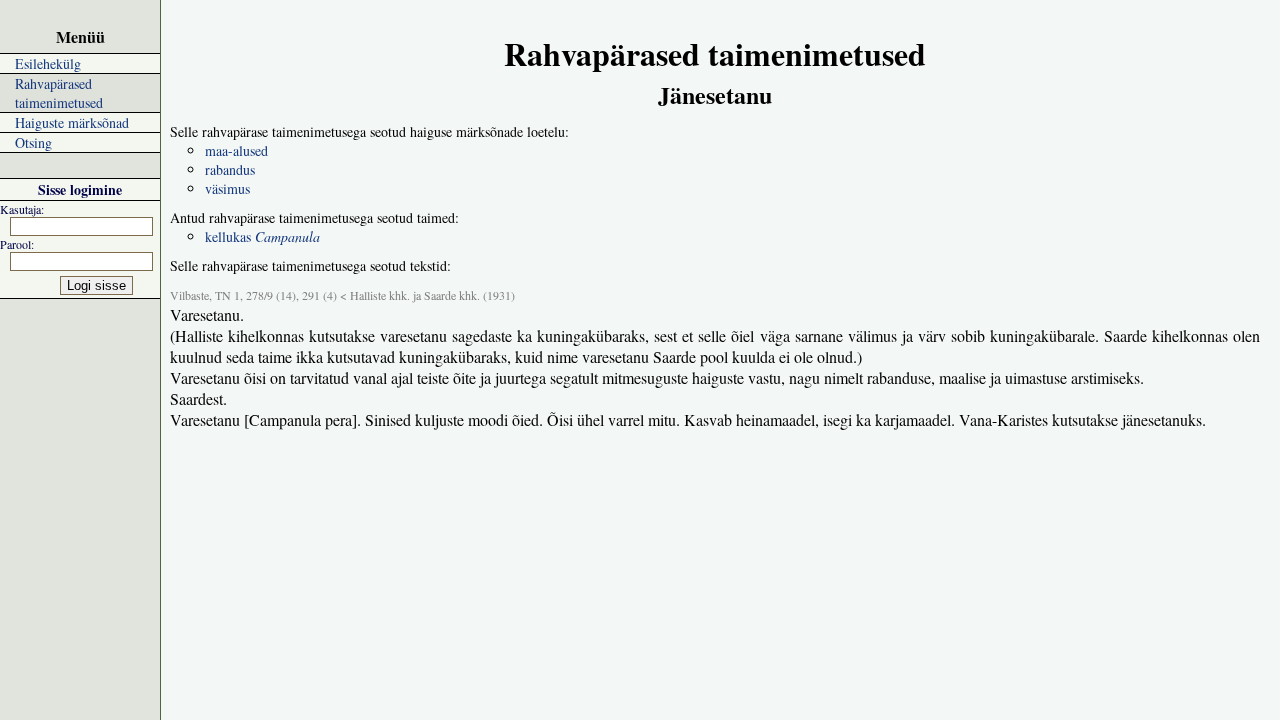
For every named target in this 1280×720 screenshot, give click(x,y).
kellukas (262, 236)
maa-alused (236, 150)
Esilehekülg (48, 63)
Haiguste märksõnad (72, 122)
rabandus (230, 169)
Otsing (33, 142)
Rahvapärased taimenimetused (59, 93)
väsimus (227, 188)
